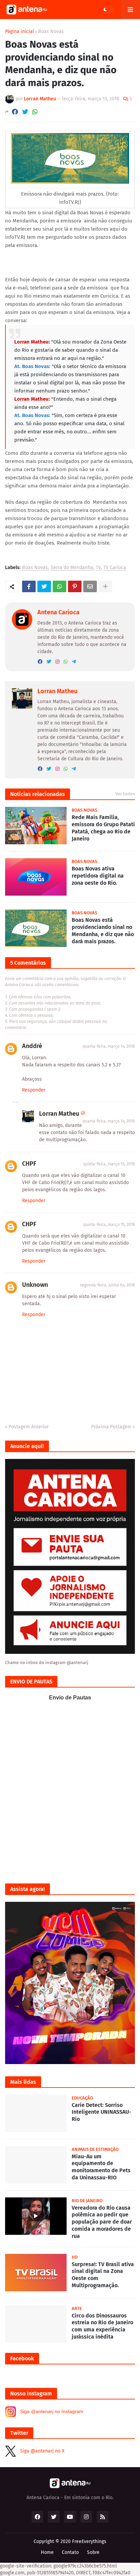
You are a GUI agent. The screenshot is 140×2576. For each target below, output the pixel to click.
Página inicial (20, 32)
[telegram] (74, 662)
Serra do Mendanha (72, 568)
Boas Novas (51, 32)
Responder (34, 1090)
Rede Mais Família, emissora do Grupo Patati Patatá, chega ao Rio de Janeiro (103, 828)
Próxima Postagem (111, 1427)
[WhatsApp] (35, 112)
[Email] (90, 586)
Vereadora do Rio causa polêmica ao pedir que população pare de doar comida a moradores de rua (102, 2222)
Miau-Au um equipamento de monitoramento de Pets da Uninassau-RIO (101, 2167)
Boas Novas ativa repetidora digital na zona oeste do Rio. (98, 876)
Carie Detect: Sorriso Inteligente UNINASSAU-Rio (101, 2112)
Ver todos (125, 794)
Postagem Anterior (29, 1427)
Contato (70, 2552)
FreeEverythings (89, 2541)
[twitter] (49, 662)
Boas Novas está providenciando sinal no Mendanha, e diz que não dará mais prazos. (103, 930)
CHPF (29, 1164)
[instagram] (57, 662)
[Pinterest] (75, 586)
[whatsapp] (66, 662)
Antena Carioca (58, 612)
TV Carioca (115, 568)
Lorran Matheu (57, 691)
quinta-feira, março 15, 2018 (109, 1164)
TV (98, 568)
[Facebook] (15, 112)
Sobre (93, 2552)
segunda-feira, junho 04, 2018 (107, 1285)
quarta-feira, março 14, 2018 (109, 1046)
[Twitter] (25, 112)
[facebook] (40, 662)
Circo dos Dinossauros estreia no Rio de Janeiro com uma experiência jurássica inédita (102, 2326)
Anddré (32, 1046)
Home (47, 2552)
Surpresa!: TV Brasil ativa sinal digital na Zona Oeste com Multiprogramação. (103, 2275)
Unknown (35, 1285)
